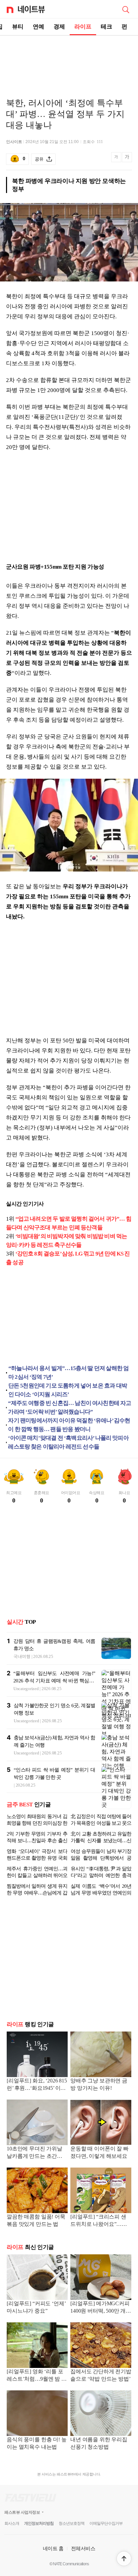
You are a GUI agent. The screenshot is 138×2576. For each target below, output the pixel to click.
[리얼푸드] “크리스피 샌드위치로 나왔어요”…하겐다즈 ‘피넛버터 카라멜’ (100, 2226)
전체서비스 (83, 2554)
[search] (126, 9)
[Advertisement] (69, 59)
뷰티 (18, 27)
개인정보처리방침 (39, 2529)
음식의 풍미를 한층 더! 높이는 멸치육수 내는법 (37, 2449)
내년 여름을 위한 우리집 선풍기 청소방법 (99, 2449)
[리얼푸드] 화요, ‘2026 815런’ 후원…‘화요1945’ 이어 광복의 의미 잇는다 (37, 2090)
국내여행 (22, 1656)
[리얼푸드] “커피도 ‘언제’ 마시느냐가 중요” (36, 2312)
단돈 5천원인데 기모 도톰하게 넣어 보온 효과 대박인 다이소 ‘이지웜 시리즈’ (68, 1390)
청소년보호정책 (72, 2529)
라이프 (83, 27)
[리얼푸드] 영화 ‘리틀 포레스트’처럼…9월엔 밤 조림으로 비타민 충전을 (37, 2381)
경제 (59, 27)
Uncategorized (26, 1689)
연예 (39, 27)
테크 (107, 27)
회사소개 (12, 2529)
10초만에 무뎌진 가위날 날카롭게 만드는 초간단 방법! (34, 2158)
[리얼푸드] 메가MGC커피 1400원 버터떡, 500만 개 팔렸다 (100, 2313)
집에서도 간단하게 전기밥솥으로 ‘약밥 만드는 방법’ (101, 2380)
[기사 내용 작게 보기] (117, 161)
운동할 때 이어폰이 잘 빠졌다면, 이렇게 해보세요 (99, 2158)
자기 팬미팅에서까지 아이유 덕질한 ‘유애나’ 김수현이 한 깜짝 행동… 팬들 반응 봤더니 (69, 1425)
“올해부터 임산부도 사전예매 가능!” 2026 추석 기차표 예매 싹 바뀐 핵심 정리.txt (54, 1681)
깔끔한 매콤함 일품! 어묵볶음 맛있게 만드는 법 (36, 2226)
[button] (124, 2559)
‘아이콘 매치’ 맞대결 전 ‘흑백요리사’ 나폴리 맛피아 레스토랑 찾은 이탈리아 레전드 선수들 (68, 1442)
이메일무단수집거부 (106, 2529)
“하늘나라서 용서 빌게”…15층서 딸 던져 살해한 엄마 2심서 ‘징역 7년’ (68, 1373)
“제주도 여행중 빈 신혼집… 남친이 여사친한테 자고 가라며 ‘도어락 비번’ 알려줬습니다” (70, 1407)
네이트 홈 (53, 2554)
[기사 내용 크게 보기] (127, 159)
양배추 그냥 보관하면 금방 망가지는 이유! (99, 2090)
